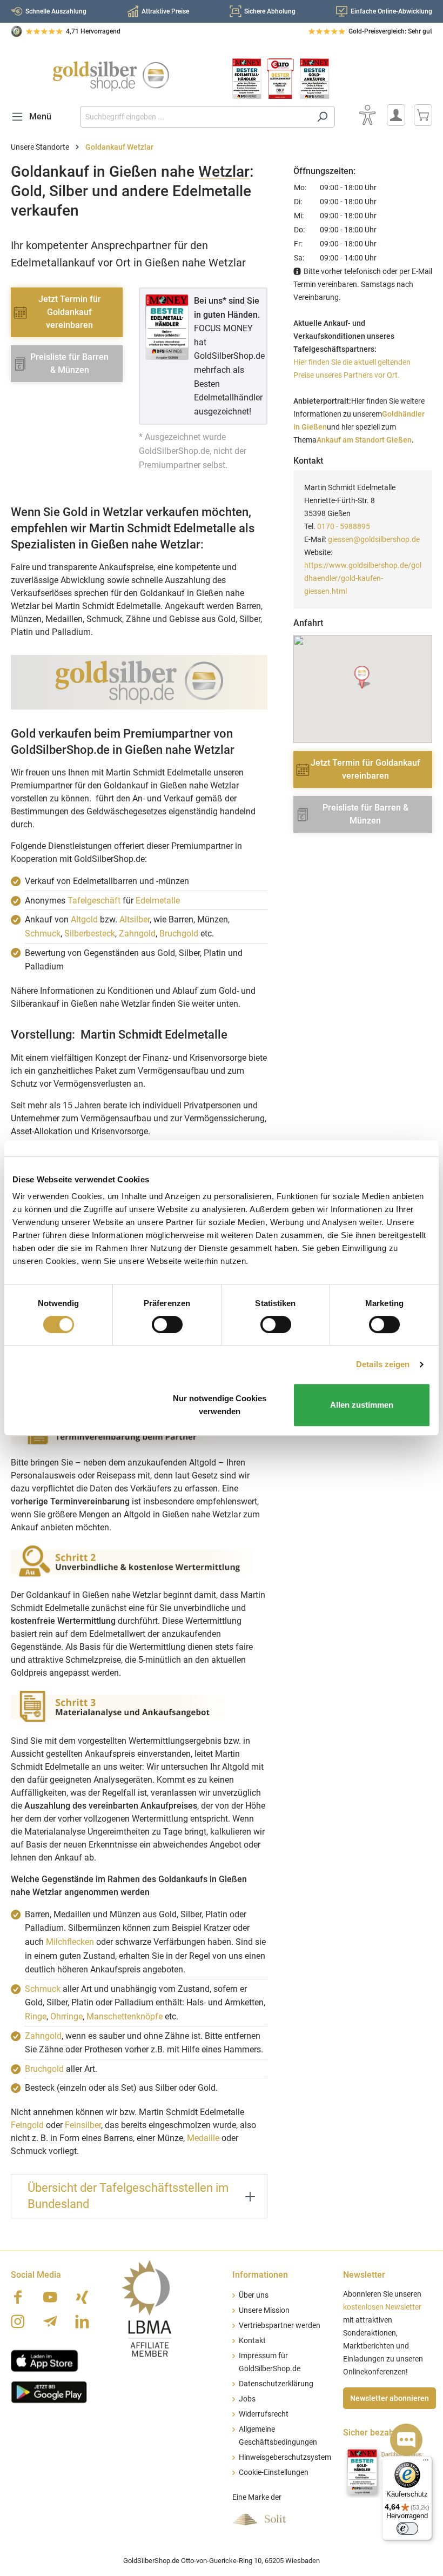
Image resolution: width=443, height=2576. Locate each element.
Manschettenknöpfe (125, 2016)
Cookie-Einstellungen (274, 2473)
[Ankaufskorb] (423, 115)
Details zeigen (383, 1364)
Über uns (254, 2295)
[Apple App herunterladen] (45, 2360)
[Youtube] (50, 2297)
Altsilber (135, 919)
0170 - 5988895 (344, 526)
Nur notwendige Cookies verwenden (220, 1405)
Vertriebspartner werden (280, 2326)
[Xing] (82, 2297)
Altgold (84, 919)
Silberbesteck (90, 934)
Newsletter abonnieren (390, 2398)
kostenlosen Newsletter (382, 2307)
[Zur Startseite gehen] (111, 76)
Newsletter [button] (364, 2275)
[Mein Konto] (396, 115)
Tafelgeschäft (94, 901)
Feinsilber (83, 2125)
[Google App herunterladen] (49, 2391)
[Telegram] (50, 2321)
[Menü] (426, 2463)
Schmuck (43, 934)
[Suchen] (322, 117)
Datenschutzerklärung (276, 2384)
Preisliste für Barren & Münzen (69, 363)
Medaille (203, 2138)
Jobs (247, 2399)
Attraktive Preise (165, 11)
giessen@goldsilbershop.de (374, 539)
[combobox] (195, 117)
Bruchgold (179, 934)
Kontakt (252, 2341)
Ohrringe (66, 2016)
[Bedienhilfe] (367, 115)
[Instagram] (18, 2321)
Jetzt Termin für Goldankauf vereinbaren (70, 312)
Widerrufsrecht (264, 2414)
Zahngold (137, 934)
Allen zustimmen (362, 1405)
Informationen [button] (260, 2275)
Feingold (27, 2125)
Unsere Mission (264, 2310)
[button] (363, 677)
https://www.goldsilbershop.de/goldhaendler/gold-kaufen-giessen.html (363, 578)
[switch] (167, 1324)
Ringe (36, 2016)
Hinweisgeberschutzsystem (285, 2457)
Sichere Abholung (270, 11)
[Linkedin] (82, 2321)
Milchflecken (70, 1942)
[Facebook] (18, 2297)
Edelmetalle (158, 901)
